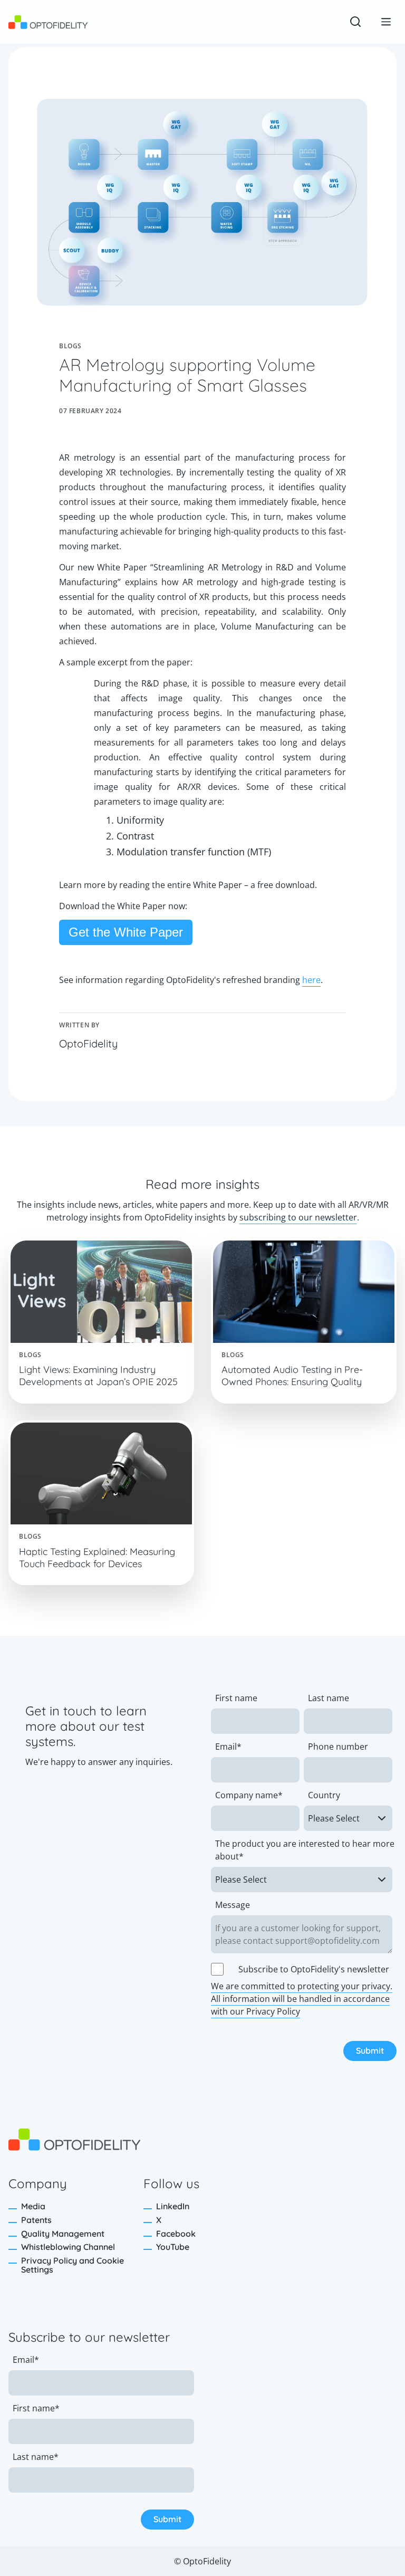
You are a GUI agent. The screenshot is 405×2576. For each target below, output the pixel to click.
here (311, 980)
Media (33, 2206)
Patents (36, 2220)
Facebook (176, 2234)
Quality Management (63, 2234)
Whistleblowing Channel (68, 2247)
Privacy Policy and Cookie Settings (73, 2265)
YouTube (173, 2247)
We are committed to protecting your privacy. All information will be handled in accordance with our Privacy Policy (302, 1999)
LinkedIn (173, 2206)
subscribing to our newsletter (298, 1217)
